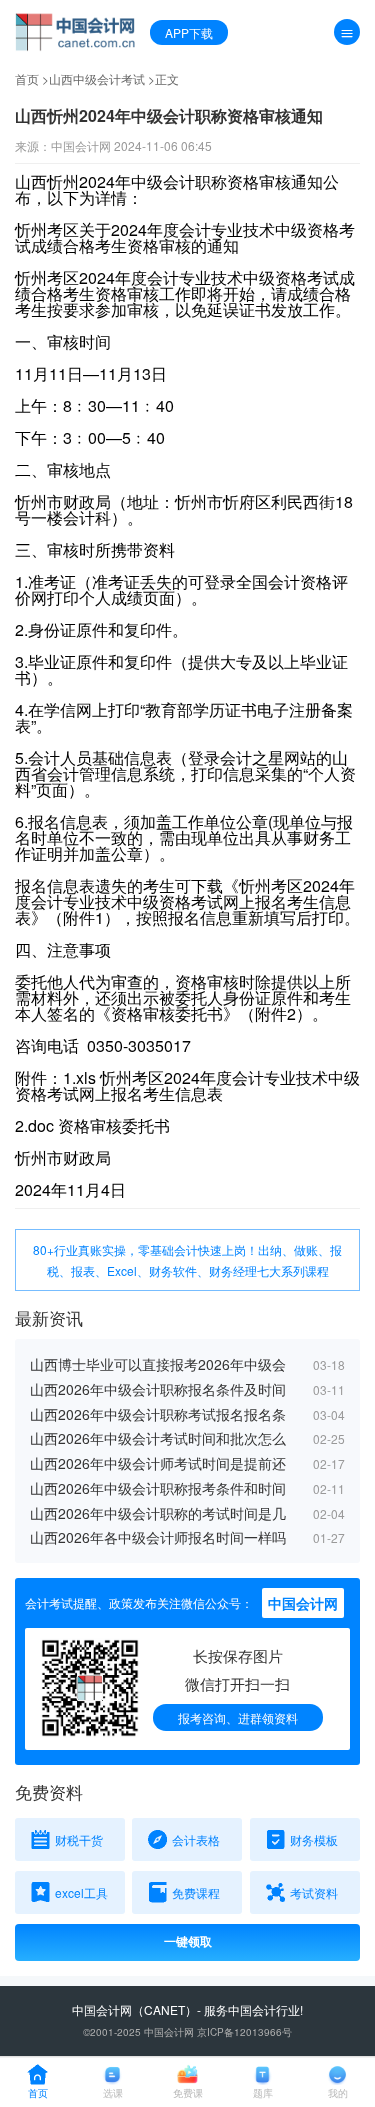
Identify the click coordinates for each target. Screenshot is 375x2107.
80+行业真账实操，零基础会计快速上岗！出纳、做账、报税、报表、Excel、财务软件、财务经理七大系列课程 (187, 1260)
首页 (27, 78)
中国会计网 (102, 2009)
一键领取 (188, 1942)
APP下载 (189, 32)
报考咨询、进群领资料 (238, 1717)
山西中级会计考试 (97, 78)
